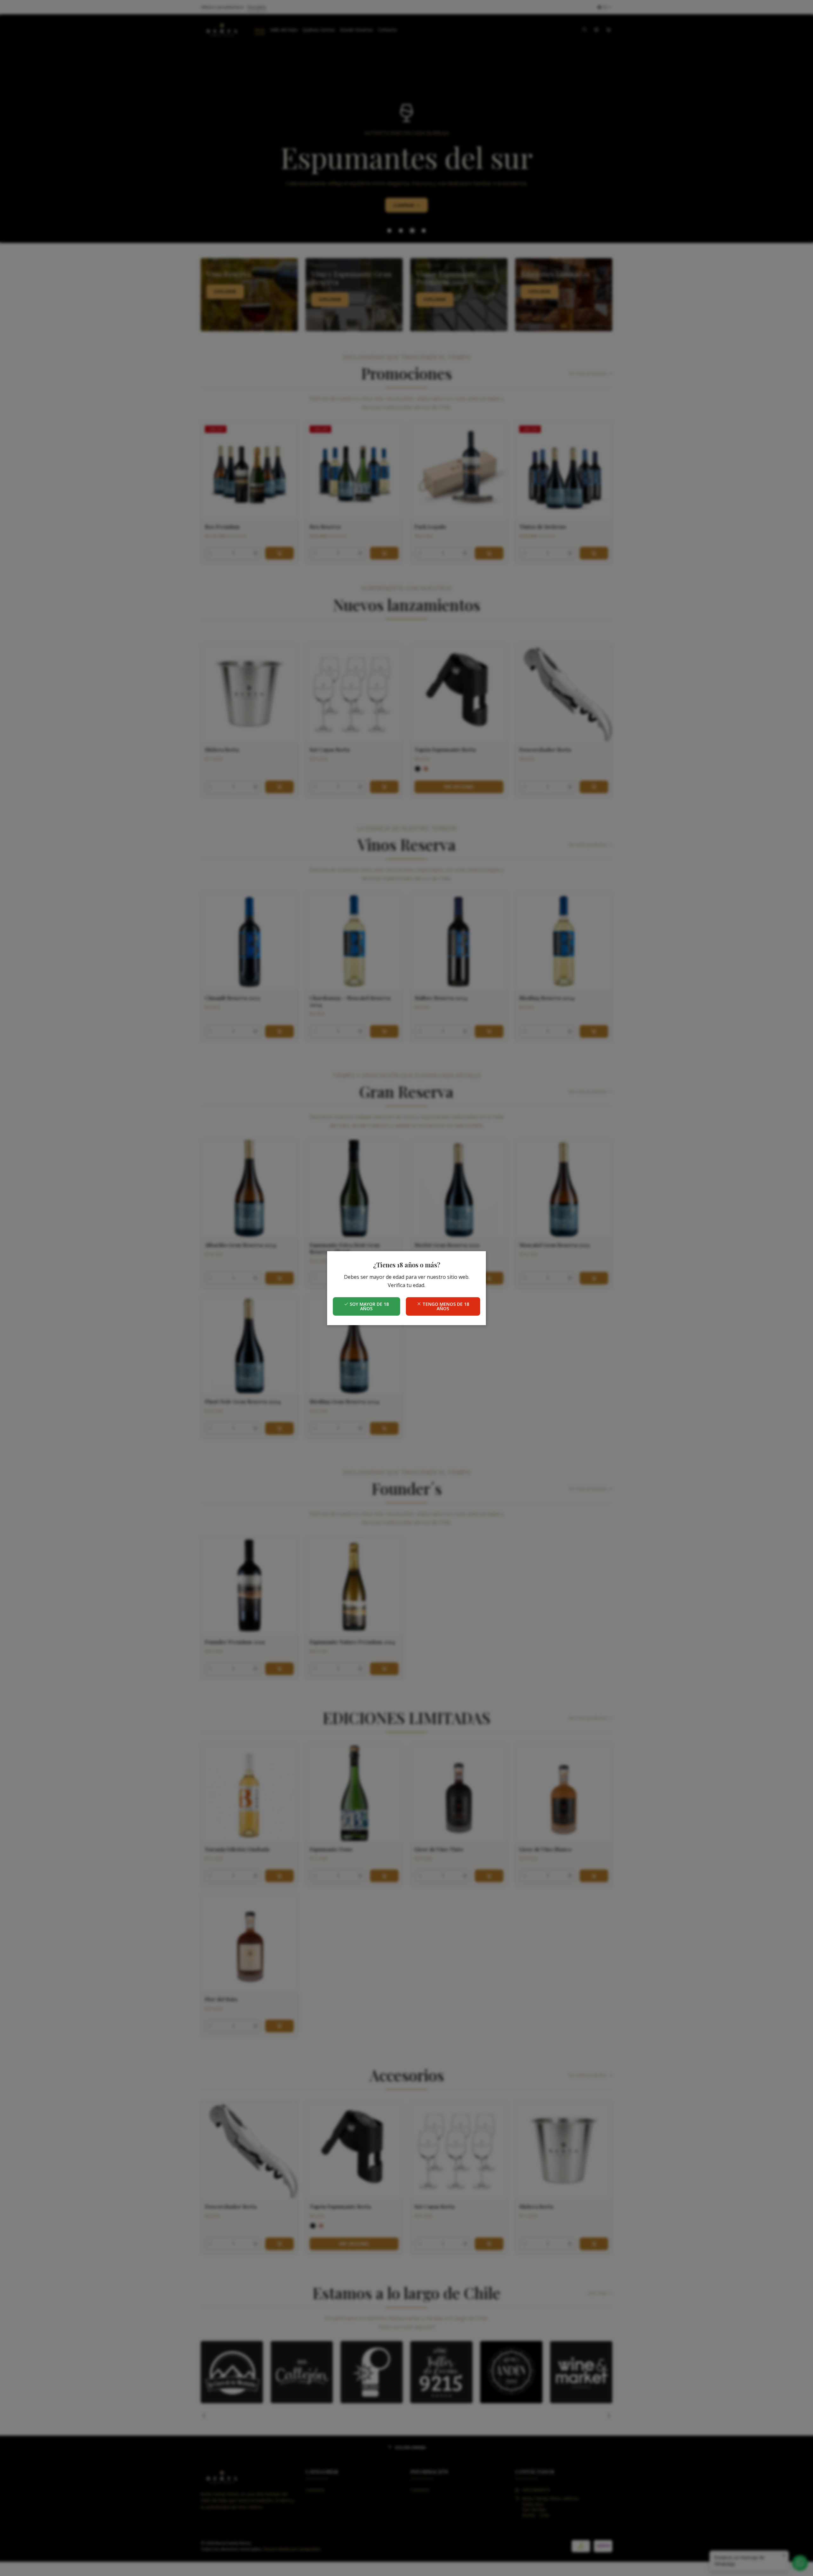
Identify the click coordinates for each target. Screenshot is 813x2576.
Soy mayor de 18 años (369, 1306)
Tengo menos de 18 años (445, 1306)
